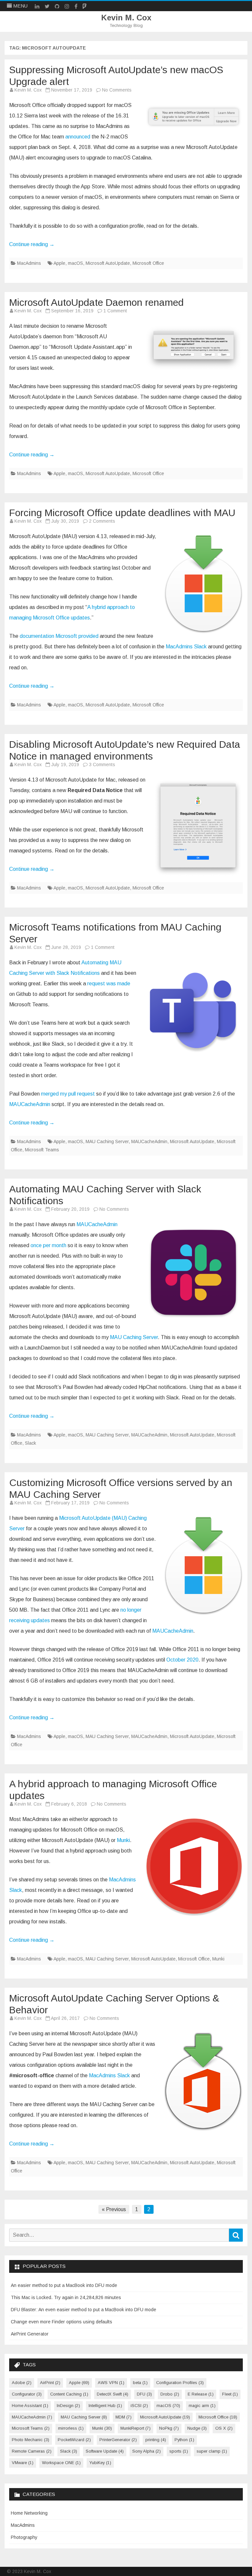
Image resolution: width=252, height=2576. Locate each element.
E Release (201, 2394)
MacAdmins (29, 263)
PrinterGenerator (118, 2440)
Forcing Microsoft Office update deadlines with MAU (122, 513)
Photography (24, 2537)
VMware (23, 2463)
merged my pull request (68, 1094)
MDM (124, 2417)
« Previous (114, 2209)
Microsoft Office (148, 263)
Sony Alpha (147, 2451)
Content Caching (69, 2394)
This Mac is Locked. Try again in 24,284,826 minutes (66, 2297)
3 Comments (102, 764)
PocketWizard (74, 2440)
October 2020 (182, 1660)
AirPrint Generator (30, 2334)
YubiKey (100, 2463)
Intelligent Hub (105, 2406)
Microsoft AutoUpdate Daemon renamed (96, 302)
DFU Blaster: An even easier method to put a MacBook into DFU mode (84, 2310)
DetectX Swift (113, 2394)
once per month (48, 1245)
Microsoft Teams (42, 1150)
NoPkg (169, 2428)
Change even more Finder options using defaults (62, 2322)
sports (179, 2451)
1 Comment (115, 311)
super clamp (212, 2451)
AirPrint (50, 2383)
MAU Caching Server (107, 1141)
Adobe (22, 2383)
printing (156, 2440)
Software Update (105, 2451)
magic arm (202, 2406)
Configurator (27, 2394)
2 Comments (102, 521)
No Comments (117, 90)
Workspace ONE (61, 2463)
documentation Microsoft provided (59, 636)
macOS (75, 263)
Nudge (197, 2428)
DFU (144, 2394)
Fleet (230, 2394)
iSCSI (139, 2406)
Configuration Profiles (180, 2383)
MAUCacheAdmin (30, 1104)
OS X (224, 2428)
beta (140, 2383)
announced (78, 137)
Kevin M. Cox (126, 18)
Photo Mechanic (31, 2440)
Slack (31, 1443)
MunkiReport (136, 2428)
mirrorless (71, 2428)
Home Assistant (30, 2406)
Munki (123, 1840)
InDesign (68, 2406)
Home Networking (29, 2513)
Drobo (170, 2394)
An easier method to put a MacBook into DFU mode (64, 2285)
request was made (109, 984)
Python (184, 2440)
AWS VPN (111, 2383)
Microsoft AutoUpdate (108, 263)
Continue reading (32, 244)
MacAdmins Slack (186, 647)
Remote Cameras (32, 2451)
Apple (59, 263)
